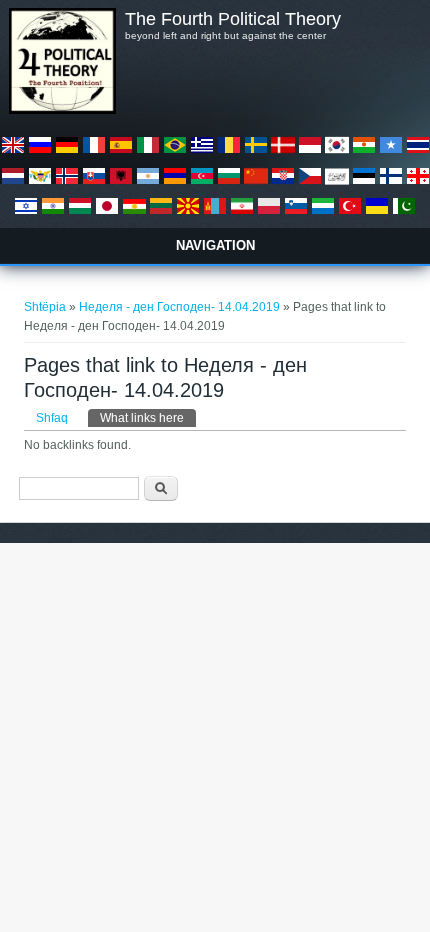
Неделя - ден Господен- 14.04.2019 (179, 307)
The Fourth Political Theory (233, 19)
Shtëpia (45, 307)
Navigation (215, 245)
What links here (148, 418)
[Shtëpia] (62, 110)
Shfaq (52, 418)
